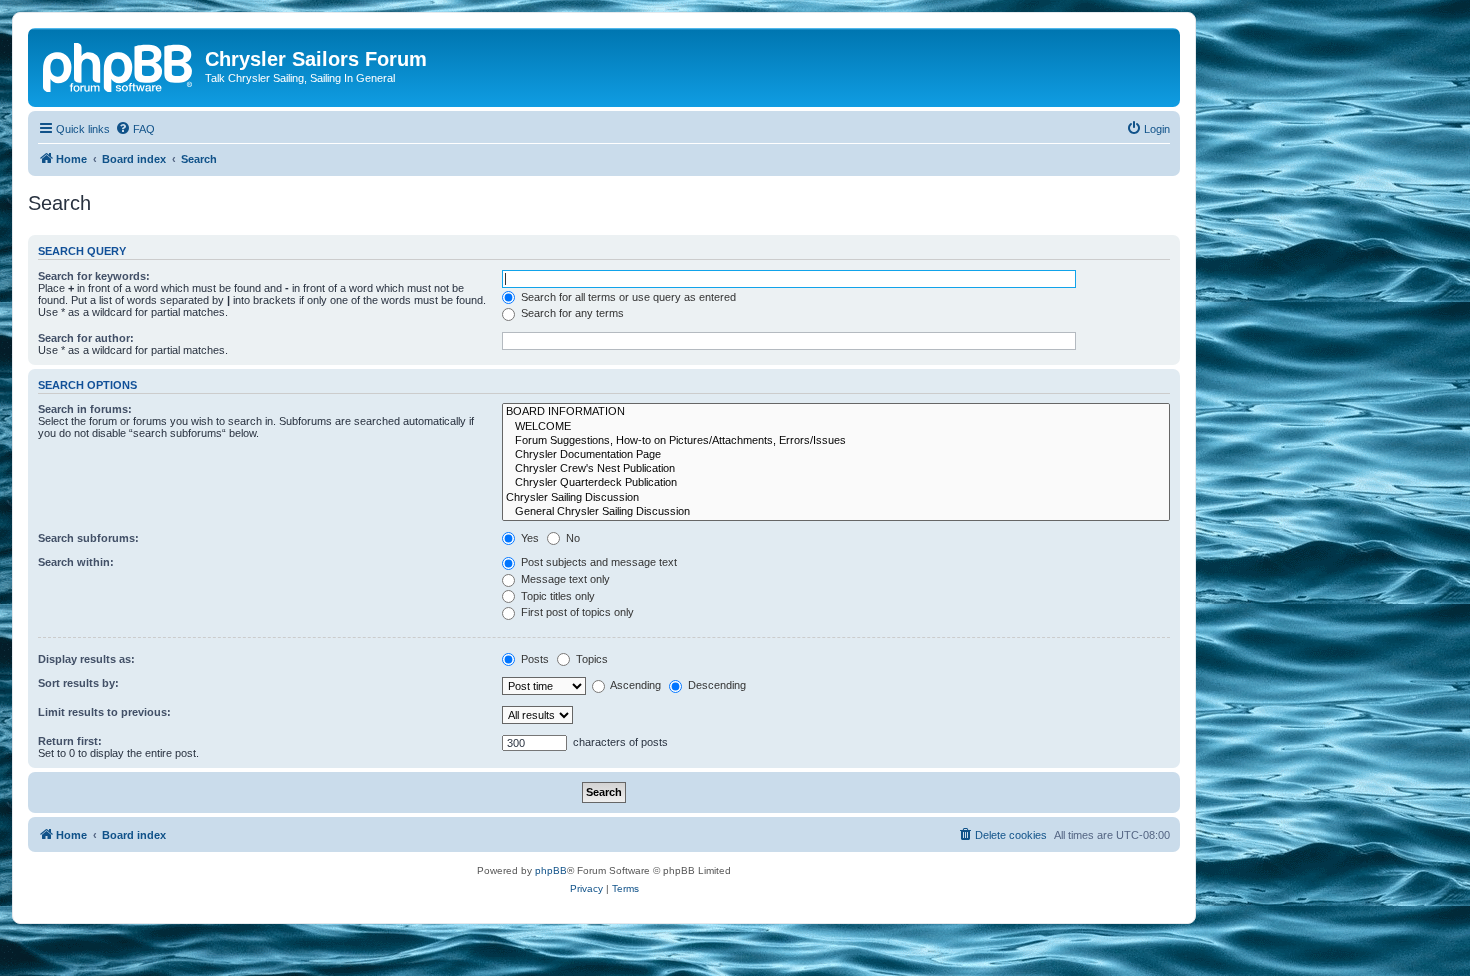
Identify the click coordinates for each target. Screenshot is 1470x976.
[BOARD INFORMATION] (836, 412)
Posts (533, 659)
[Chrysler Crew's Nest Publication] (836, 469)
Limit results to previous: (104, 712)
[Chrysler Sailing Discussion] (836, 498)
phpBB (551, 870)
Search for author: (86, 338)
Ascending (634, 685)
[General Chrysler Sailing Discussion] (836, 512)
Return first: (70, 741)
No (571, 538)
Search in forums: (85, 409)
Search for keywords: (94, 276)
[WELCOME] (836, 427)
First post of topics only (576, 612)
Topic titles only (556, 596)
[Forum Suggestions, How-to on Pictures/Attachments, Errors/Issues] (836, 441)
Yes (528, 538)
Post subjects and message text (597, 562)
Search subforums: (88, 538)
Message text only (564, 579)
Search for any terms (571, 313)
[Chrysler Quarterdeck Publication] (836, 483)
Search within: (76, 562)
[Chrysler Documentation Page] (836, 455)
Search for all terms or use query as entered (627, 297)
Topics (590, 659)
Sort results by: (78, 683)
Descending (715, 685)
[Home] (119, 65)
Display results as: (86, 659)
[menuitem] (135, 129)
